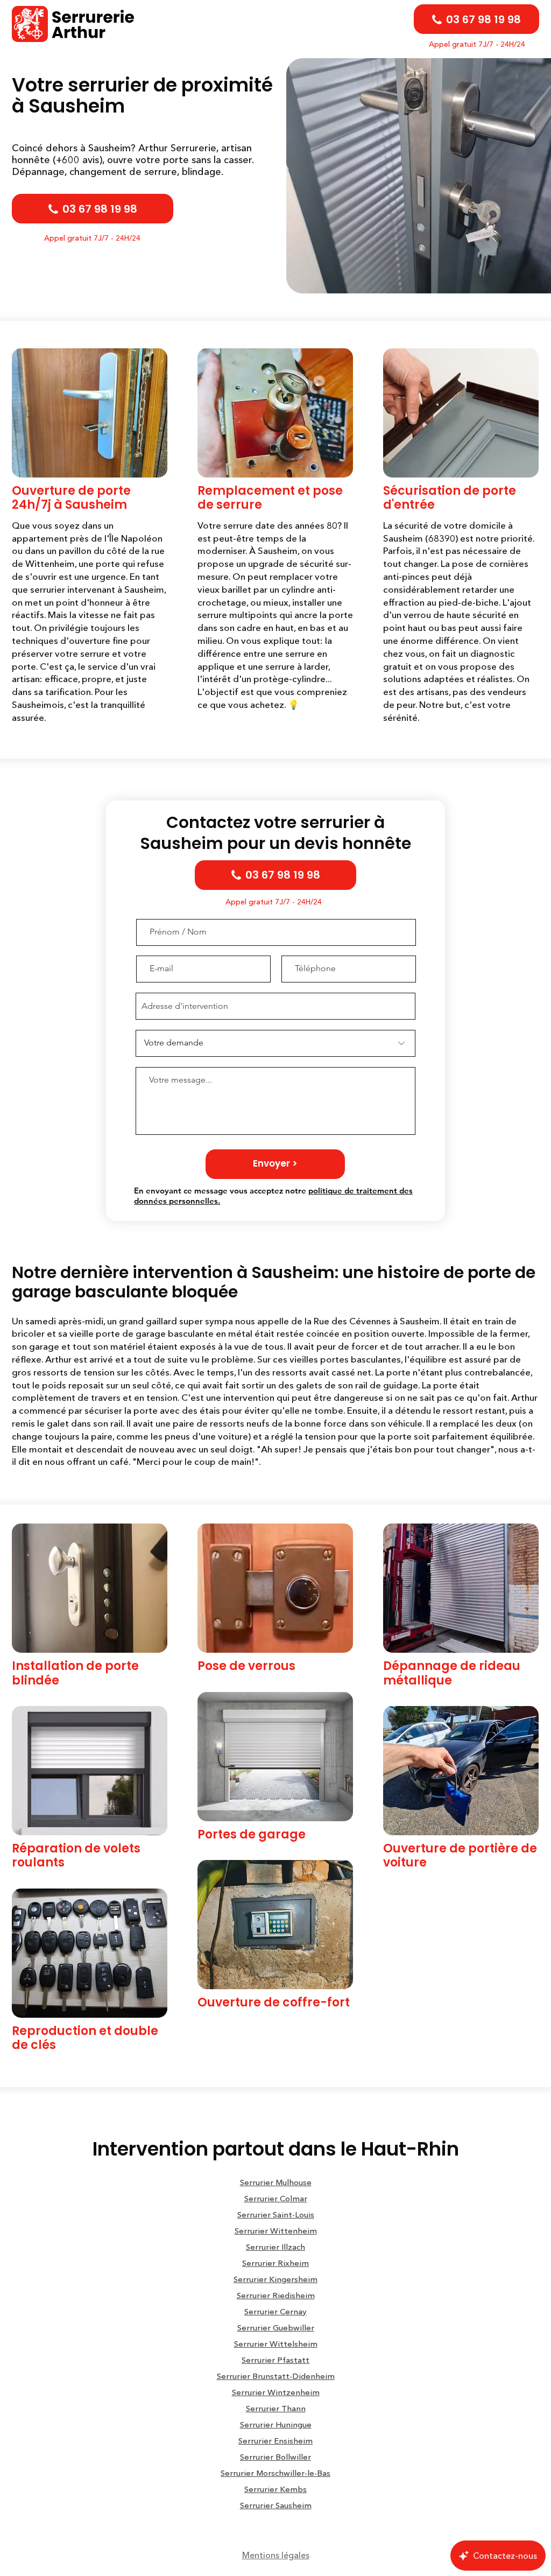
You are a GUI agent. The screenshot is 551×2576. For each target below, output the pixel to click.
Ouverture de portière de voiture (460, 1855)
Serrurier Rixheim (275, 2263)
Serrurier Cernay (275, 2311)
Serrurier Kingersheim (275, 2279)
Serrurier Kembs (275, 2489)
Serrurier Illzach (275, 2247)
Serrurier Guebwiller (276, 2328)
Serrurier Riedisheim (276, 2295)
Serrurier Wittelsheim (276, 2344)
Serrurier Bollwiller (275, 2457)
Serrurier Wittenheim (276, 2231)
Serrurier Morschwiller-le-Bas (275, 2473)
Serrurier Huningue (276, 2424)
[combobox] (275, 1006)
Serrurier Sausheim (276, 2505)
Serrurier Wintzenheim (276, 2392)
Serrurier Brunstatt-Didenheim (276, 2376)
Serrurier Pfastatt (275, 2360)
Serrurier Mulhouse (276, 2182)
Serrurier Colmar (276, 2198)
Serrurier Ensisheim (275, 2441)
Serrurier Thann (276, 2408)
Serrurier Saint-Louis (276, 2214)
